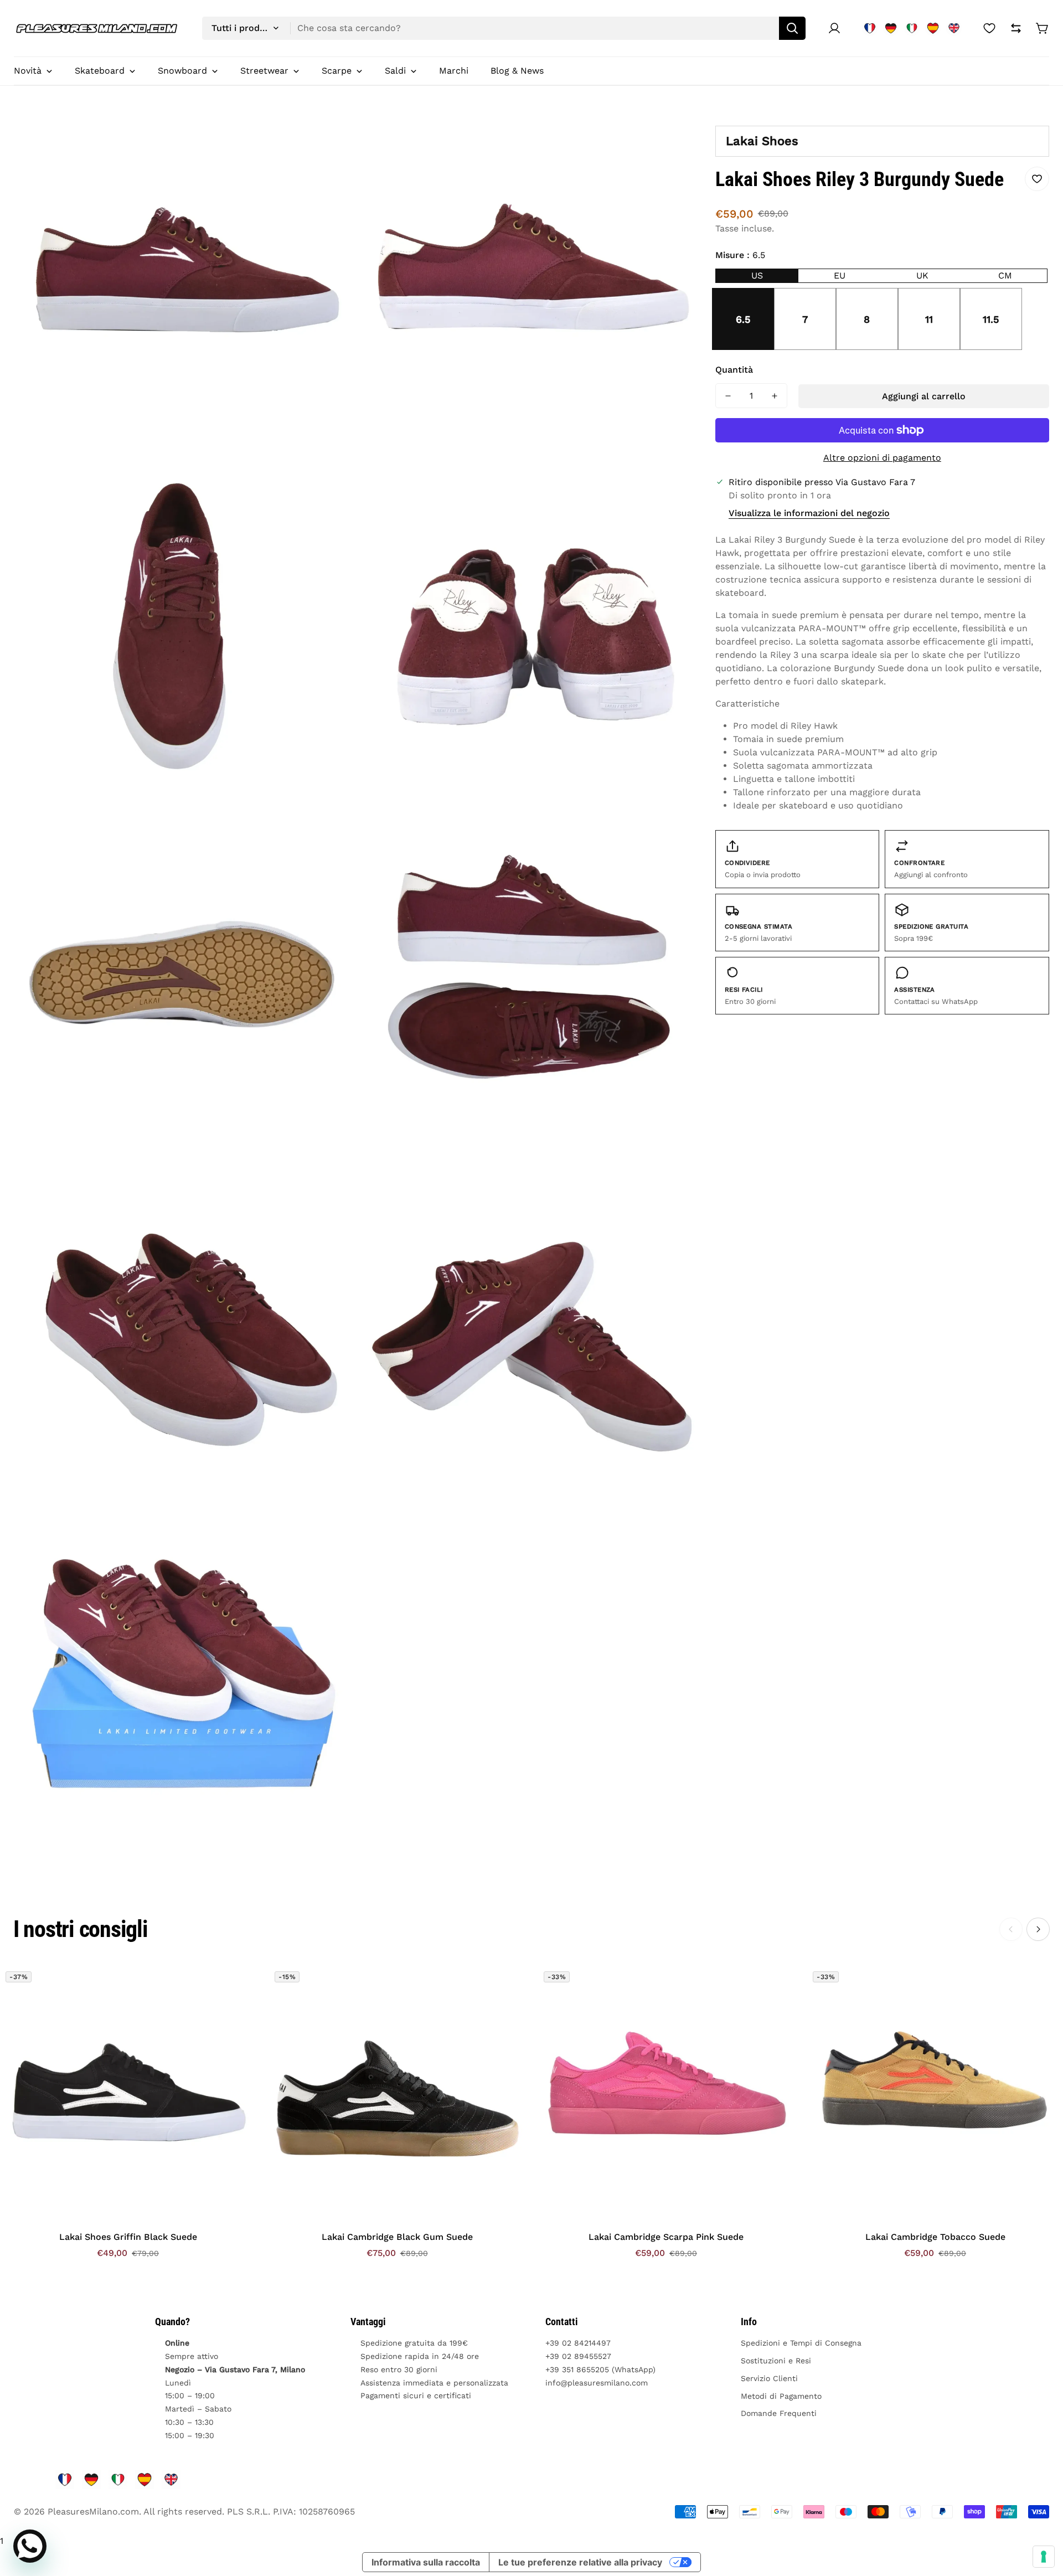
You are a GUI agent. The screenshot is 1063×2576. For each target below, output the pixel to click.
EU (840, 275)
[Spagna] (933, 28)
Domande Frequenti (779, 2413)
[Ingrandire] (333, 136)
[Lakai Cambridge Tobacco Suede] (935, 2094)
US (757, 275)
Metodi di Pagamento (781, 2396)
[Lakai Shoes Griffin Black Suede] (128, 2094)
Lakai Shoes (762, 141)
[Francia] (870, 28)
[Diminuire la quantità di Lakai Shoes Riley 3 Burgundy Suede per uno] (728, 396)
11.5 (991, 319)
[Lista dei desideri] (989, 28)
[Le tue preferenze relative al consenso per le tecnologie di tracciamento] (1044, 2557)
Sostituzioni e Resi (776, 2361)
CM (1005, 275)
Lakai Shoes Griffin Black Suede (128, 2237)
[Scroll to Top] (1041, 2516)
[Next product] (1038, 1929)
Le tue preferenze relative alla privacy (580, 2562)
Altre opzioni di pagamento (882, 458)
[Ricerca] (792, 28)
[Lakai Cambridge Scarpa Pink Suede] (666, 2094)
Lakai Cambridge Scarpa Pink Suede (666, 2237)
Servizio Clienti (769, 2378)
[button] (1043, 28)
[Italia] (912, 28)
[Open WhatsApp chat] (30, 2546)
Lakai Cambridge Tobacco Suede (935, 2237)
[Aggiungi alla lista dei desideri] (1037, 179)
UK (922, 275)
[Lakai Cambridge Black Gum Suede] (397, 2094)
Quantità (734, 370)
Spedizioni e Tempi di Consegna (801, 2343)
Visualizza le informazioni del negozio (809, 513)
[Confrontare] (1016, 28)
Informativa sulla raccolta (426, 2562)
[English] (954, 28)
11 (929, 319)
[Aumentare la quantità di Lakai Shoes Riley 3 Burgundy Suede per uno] (775, 396)
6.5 (743, 319)
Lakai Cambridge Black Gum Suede (397, 2237)
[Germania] (891, 28)
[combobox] (504, 28)
